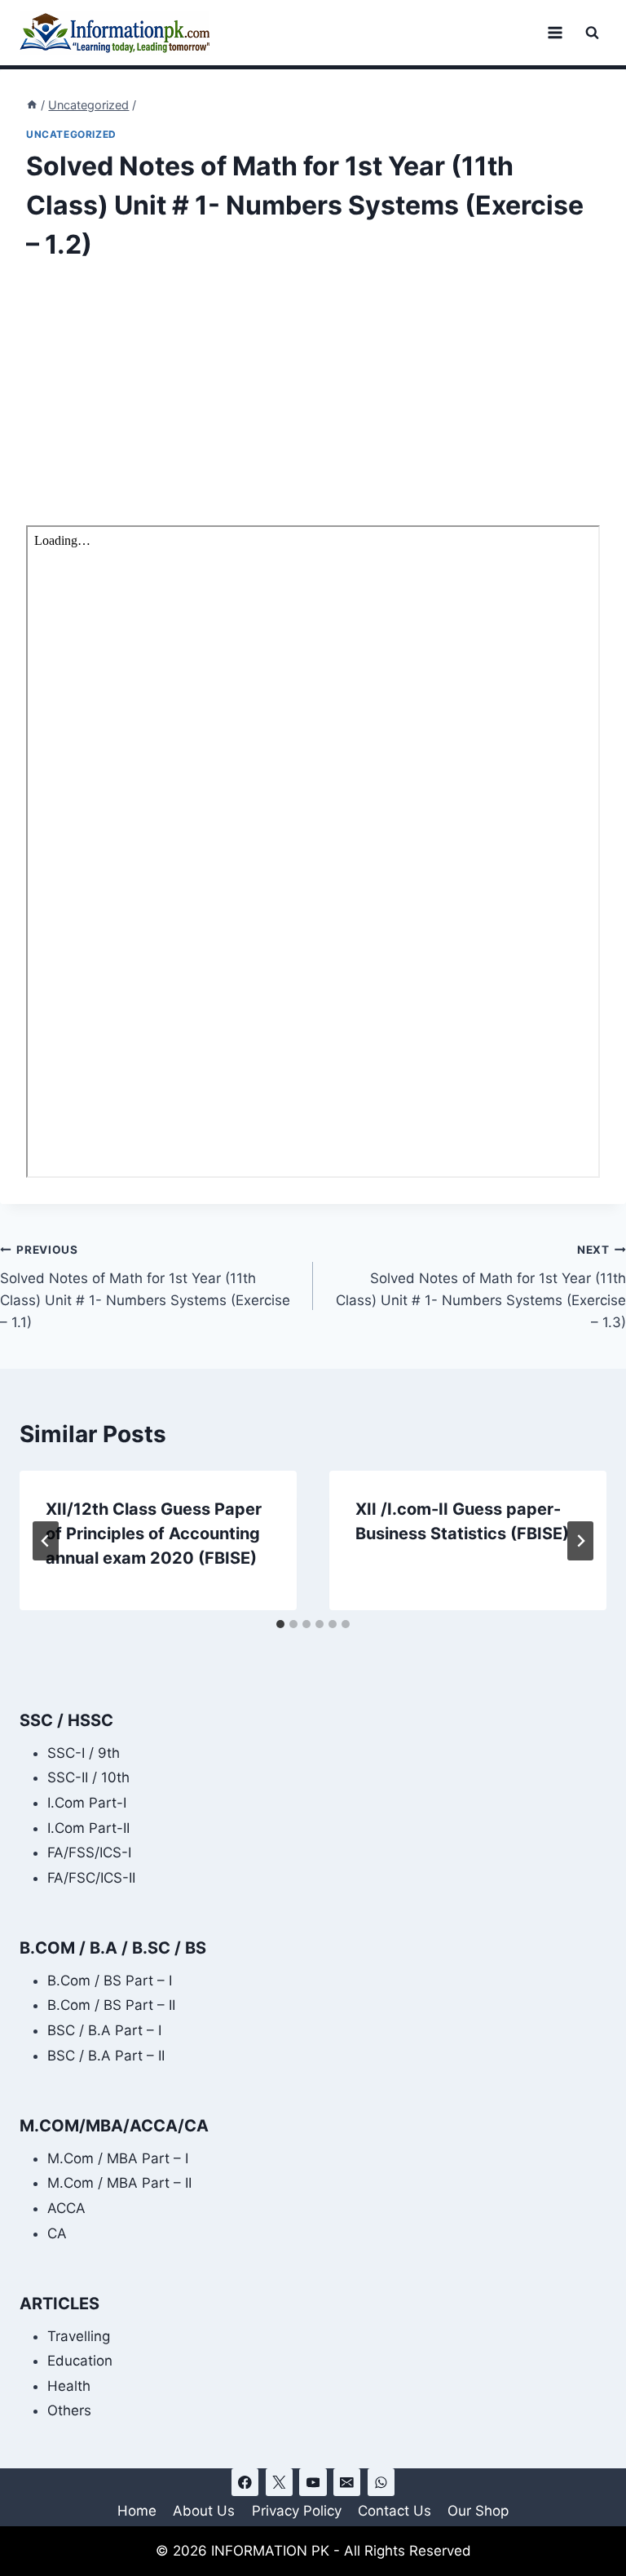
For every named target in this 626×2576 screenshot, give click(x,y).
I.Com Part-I (87, 1803)
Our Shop (478, 2511)
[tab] (280, 1624)
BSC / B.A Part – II (106, 2056)
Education (80, 2361)
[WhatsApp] (381, 2482)
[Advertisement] (313, 405)
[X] (279, 2482)
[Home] (32, 105)
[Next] (580, 1541)
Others (69, 2410)
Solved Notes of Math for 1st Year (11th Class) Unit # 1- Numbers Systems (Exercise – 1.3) (481, 1287)
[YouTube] (313, 2482)
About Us (204, 2511)
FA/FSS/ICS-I (89, 1852)
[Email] (347, 2482)
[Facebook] (245, 2482)
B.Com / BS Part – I (110, 1981)
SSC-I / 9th (84, 1753)
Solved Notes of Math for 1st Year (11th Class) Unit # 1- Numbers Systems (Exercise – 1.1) (145, 1287)
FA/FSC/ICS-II (91, 1878)
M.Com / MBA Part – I (118, 2158)
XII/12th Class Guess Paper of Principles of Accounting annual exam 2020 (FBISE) (154, 1534)
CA (57, 2233)
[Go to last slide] (46, 1541)
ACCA (66, 2208)
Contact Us (395, 2511)
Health (69, 2386)
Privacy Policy (297, 2511)
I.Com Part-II (88, 1828)
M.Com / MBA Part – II (119, 2183)
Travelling (79, 2336)
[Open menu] (555, 32)
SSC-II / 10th (88, 1777)
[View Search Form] (592, 33)
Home (137, 2511)
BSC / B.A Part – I (104, 2030)
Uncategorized (71, 134)
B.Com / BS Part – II (111, 2005)
